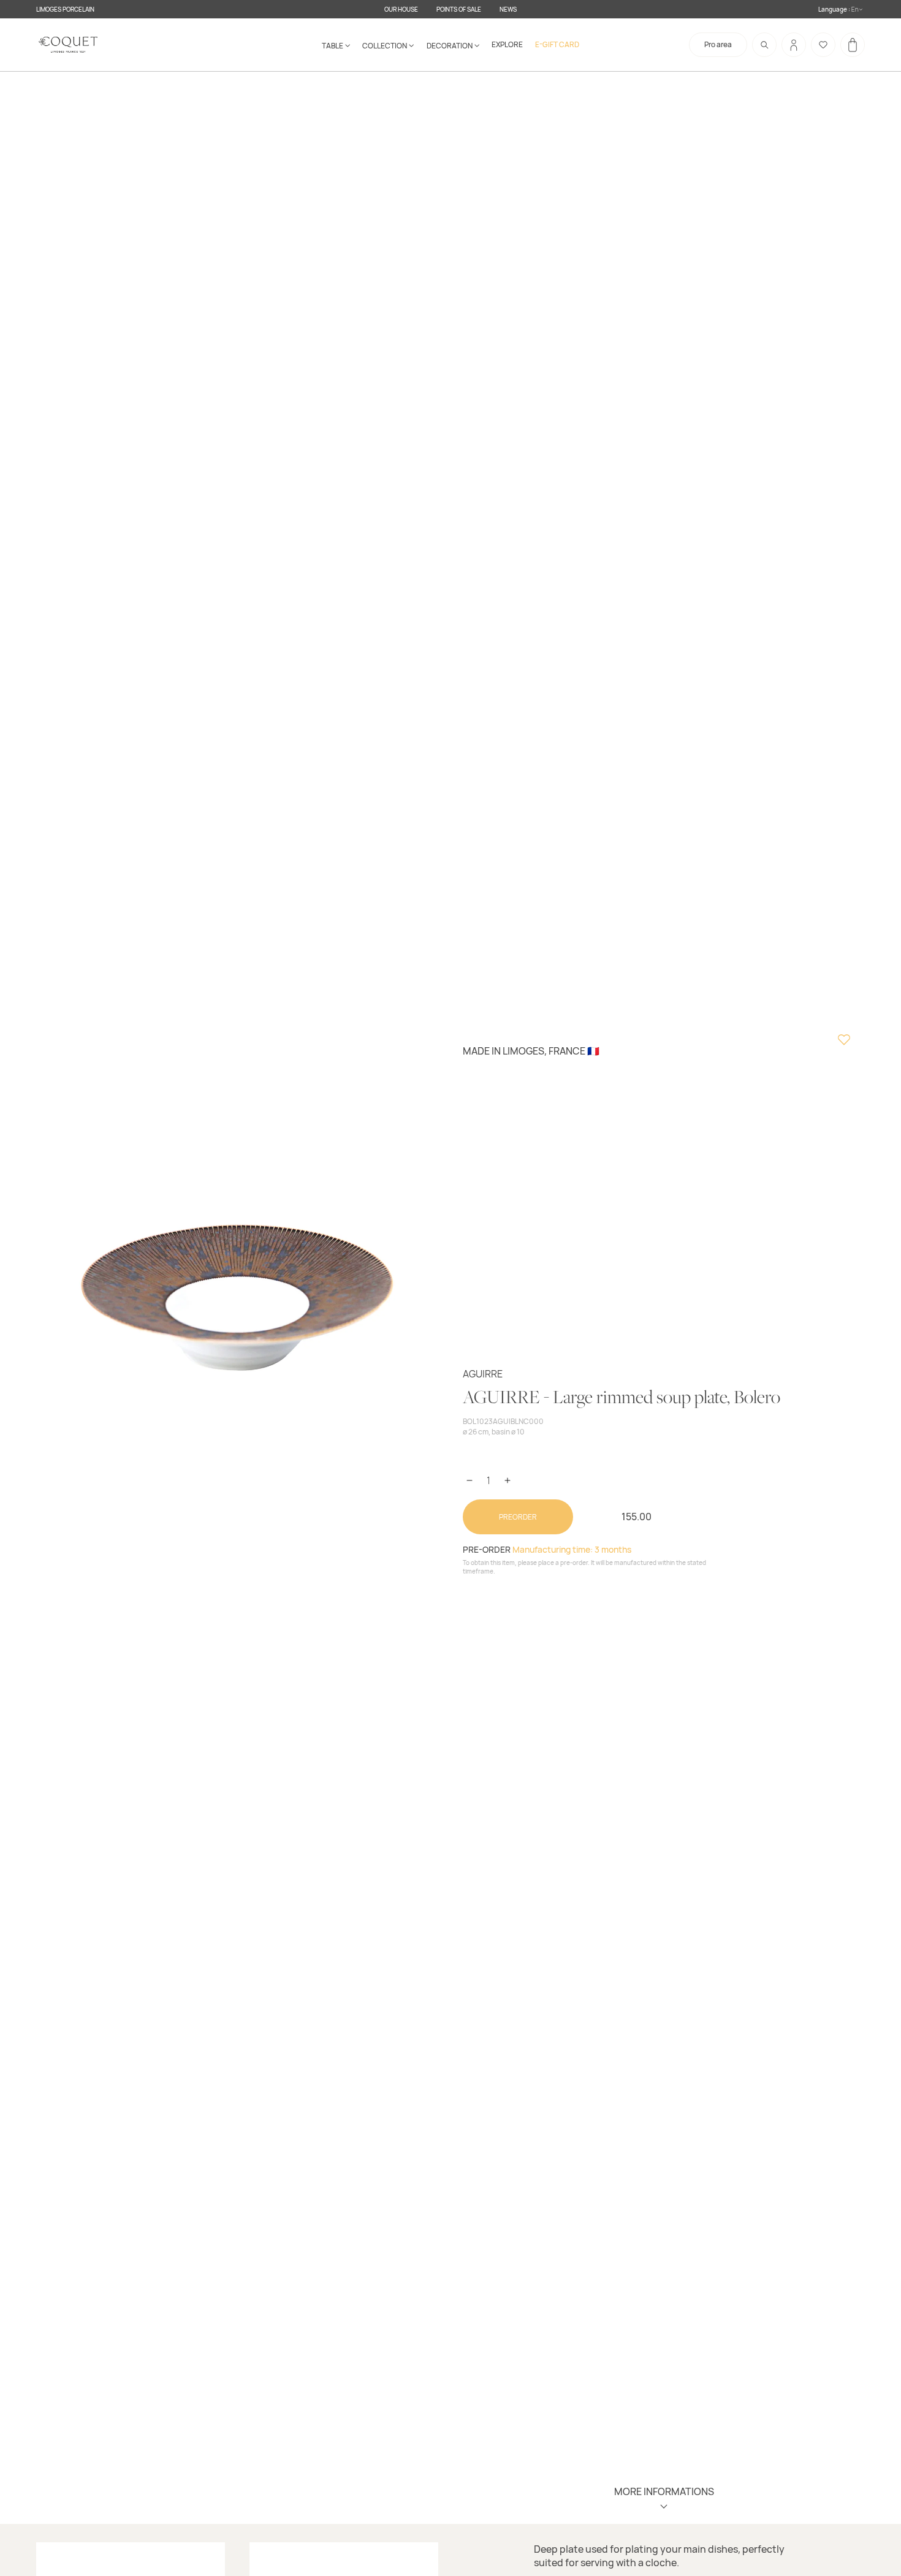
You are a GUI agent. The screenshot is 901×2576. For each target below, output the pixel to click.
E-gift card (557, 44)
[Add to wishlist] (844, 1041)
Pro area (718, 44)
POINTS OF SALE (459, 9)
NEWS (508, 9)
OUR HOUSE (401, 9)
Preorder (518, 1517)
